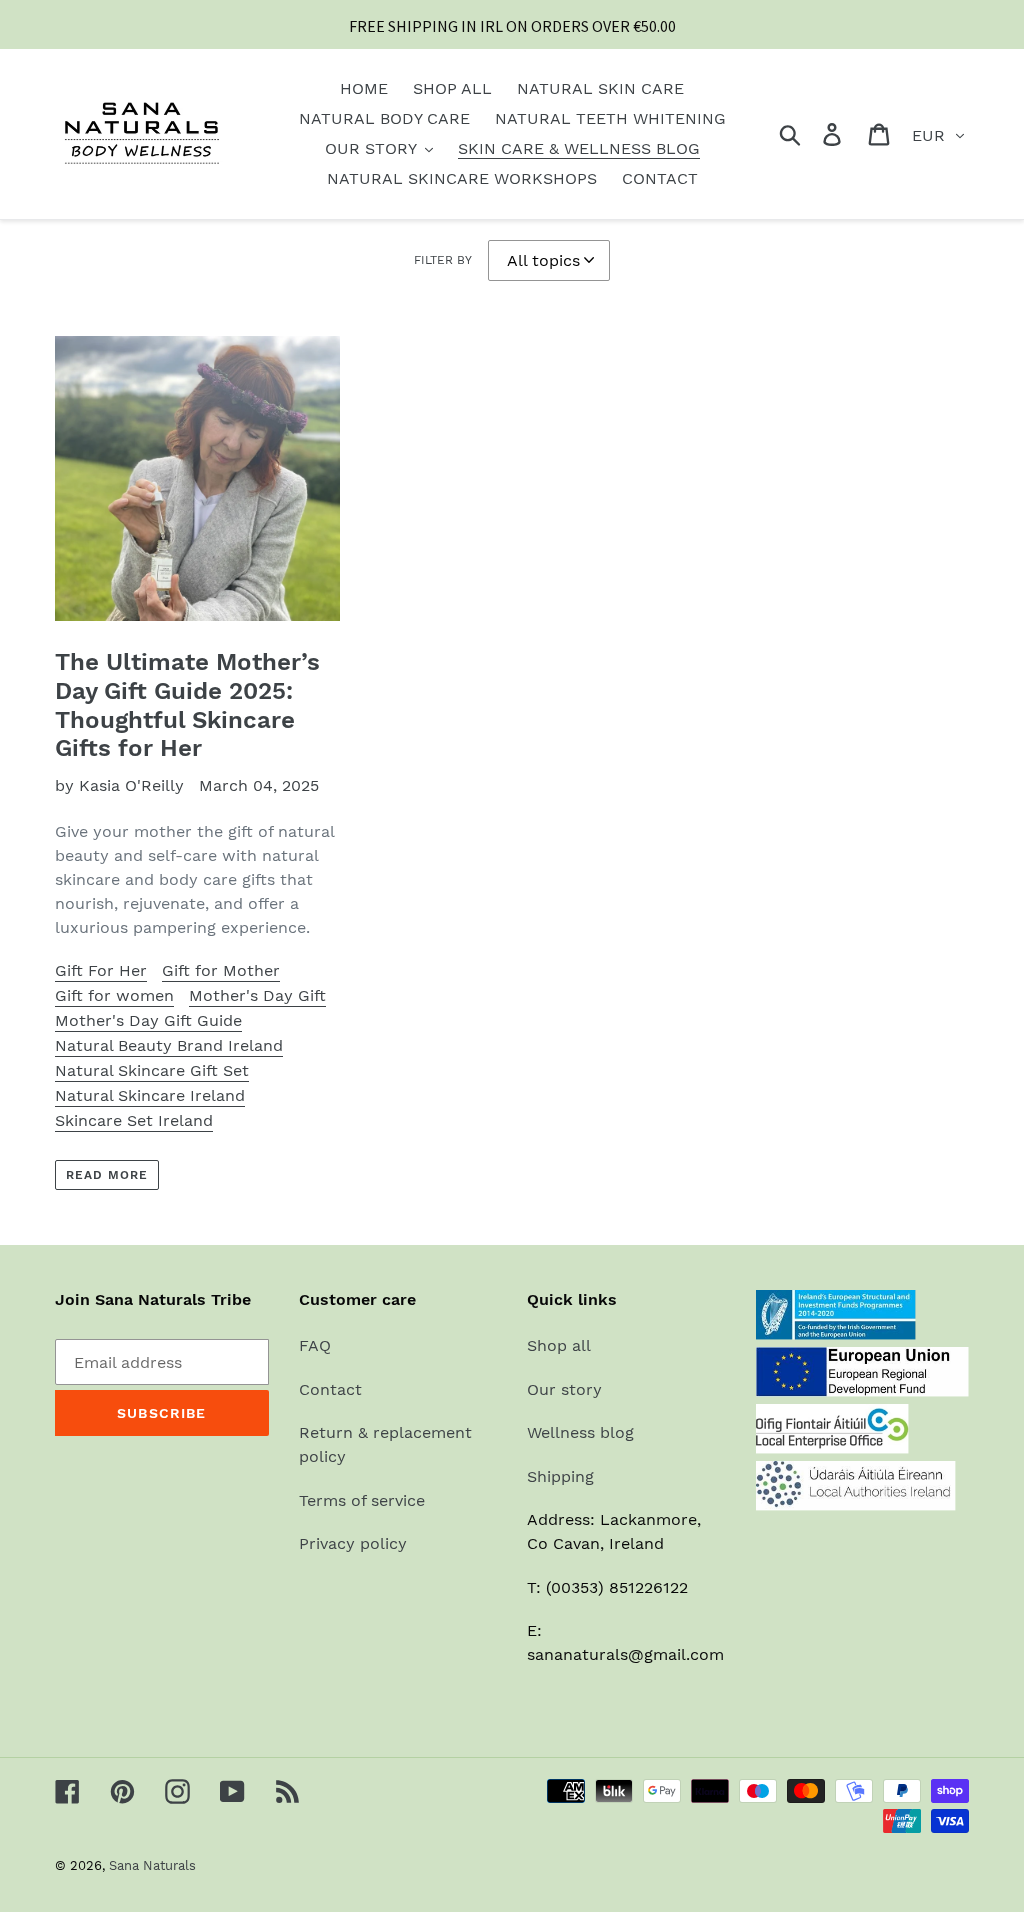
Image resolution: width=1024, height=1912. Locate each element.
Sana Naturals (152, 1865)
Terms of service (362, 1500)
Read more (107, 1175)
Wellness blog (580, 1432)
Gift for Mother (221, 970)
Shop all (559, 1345)
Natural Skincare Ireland (150, 1095)
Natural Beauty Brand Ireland (169, 1045)
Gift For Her (101, 970)
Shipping (560, 1476)
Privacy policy (353, 1543)
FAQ (315, 1345)
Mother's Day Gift (257, 995)
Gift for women (114, 995)
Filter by (443, 260)
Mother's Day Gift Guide (148, 1020)
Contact (330, 1389)
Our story (564, 1389)
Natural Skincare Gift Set (152, 1070)
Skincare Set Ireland (134, 1120)
